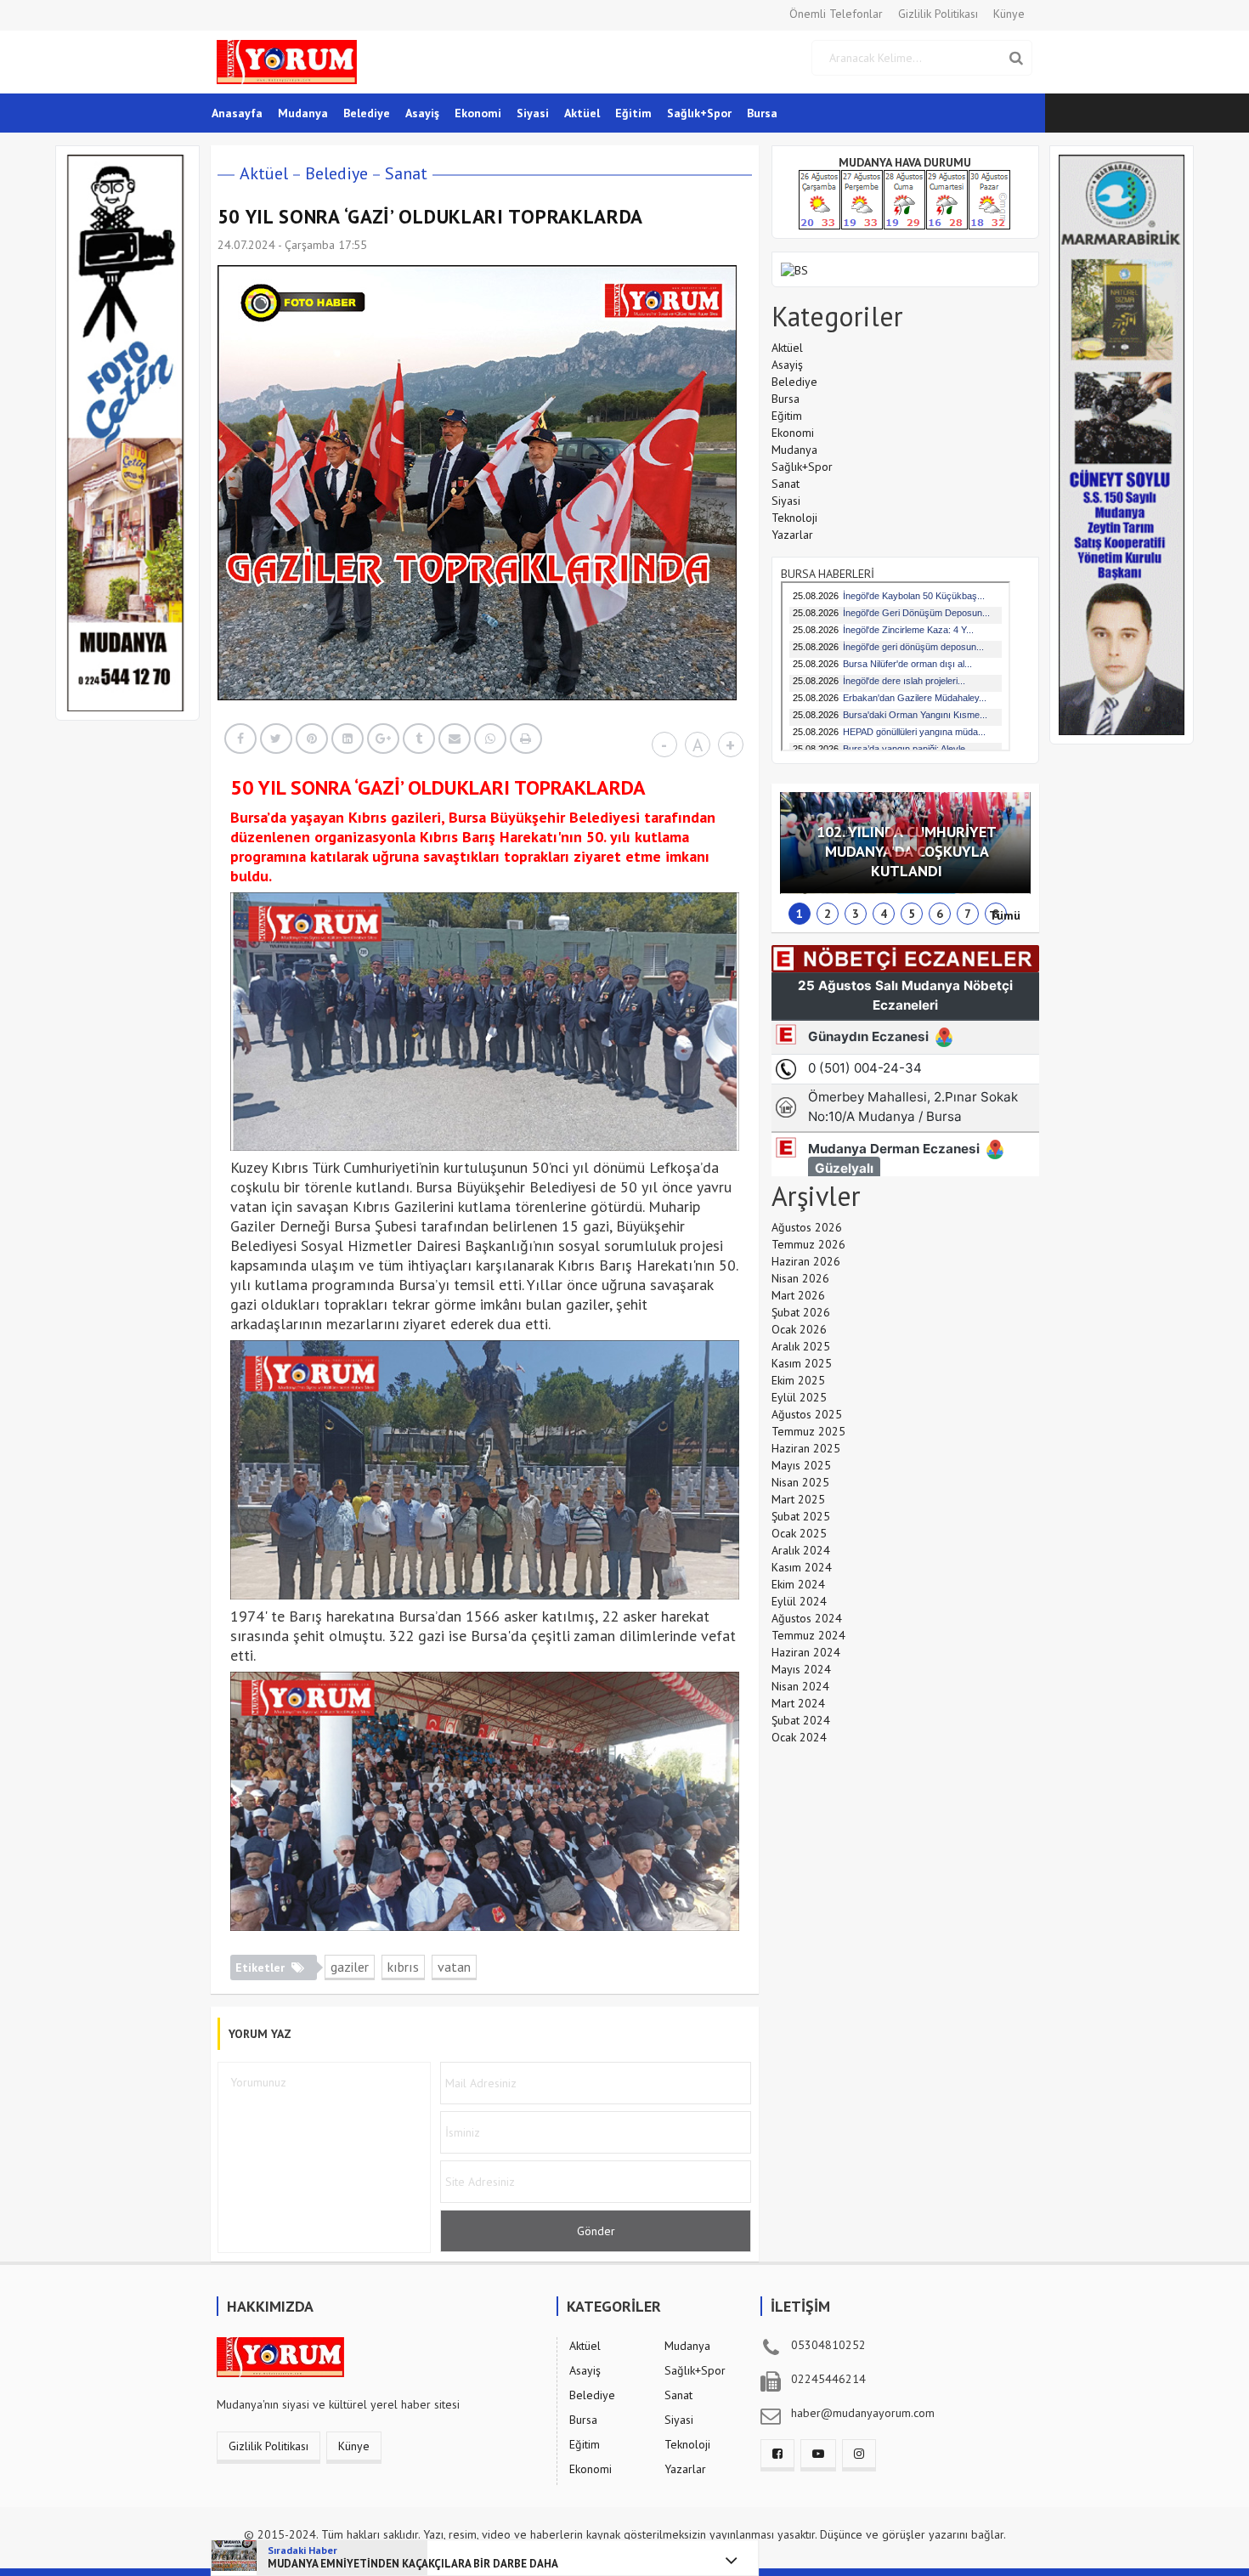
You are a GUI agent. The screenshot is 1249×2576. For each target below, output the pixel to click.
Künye (1009, 14)
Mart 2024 (798, 1703)
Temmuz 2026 (808, 1244)
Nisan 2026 (800, 1278)
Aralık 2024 (801, 1550)
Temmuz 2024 (808, 1635)
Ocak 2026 (799, 1329)
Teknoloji (794, 518)
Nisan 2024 (800, 1686)
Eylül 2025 (799, 1397)
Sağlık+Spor (699, 113)
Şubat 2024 (801, 1720)
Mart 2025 (798, 1499)
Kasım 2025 (802, 1363)
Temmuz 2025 (808, 1431)
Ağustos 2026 (807, 1227)
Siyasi (533, 113)
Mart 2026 (798, 1295)
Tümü (1005, 915)
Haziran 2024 (806, 1652)
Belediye (367, 113)
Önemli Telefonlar (836, 14)
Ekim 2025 (798, 1380)
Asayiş (422, 113)
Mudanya (303, 113)
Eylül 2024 (799, 1601)
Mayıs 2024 (801, 1669)
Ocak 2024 (799, 1737)
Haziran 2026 (806, 1261)
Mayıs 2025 (801, 1465)
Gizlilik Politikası (938, 14)
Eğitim (633, 113)
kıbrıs (403, 1967)
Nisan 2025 (800, 1482)
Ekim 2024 (798, 1584)
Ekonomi (478, 113)
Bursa (762, 113)
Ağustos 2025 (807, 1414)
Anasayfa (237, 113)
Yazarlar (792, 535)
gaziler (350, 1967)
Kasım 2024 (802, 1567)
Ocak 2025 (799, 1533)
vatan (454, 1967)
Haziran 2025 (806, 1448)
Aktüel (582, 113)
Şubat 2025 (801, 1516)
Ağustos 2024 (807, 1618)
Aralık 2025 (801, 1346)
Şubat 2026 (801, 1312)
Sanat (406, 173)
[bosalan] (794, 269)
